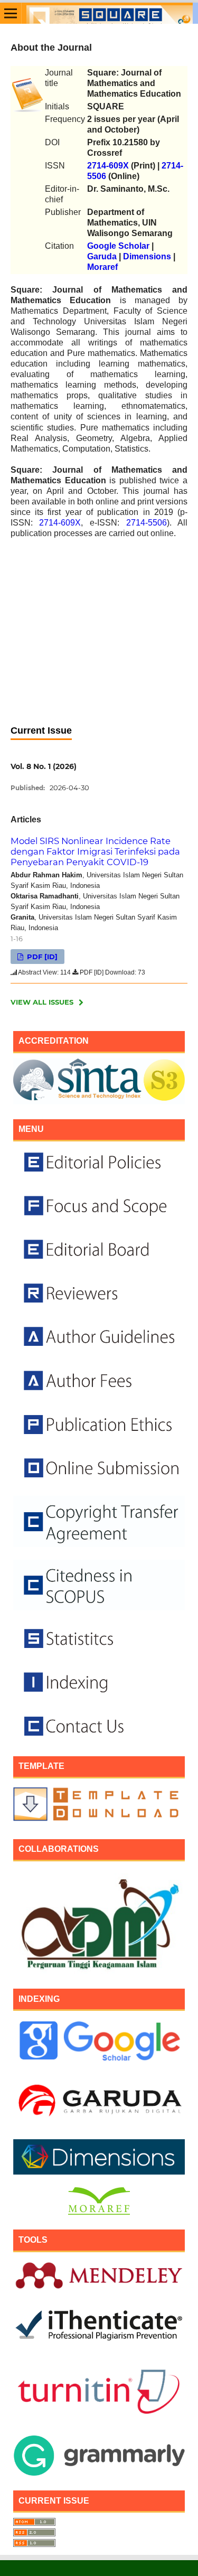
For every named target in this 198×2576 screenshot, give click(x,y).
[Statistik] (99, 1651)
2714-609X (108, 166)
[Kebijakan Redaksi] (99, 1174)
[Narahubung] (99, 1739)
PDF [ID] (41, 957)
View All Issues (42, 1002)
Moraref (102, 267)
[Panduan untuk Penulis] (99, 1349)
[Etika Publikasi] (99, 1393)
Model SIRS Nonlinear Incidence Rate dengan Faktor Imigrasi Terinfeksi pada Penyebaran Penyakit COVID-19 (95, 851)
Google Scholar (118, 246)
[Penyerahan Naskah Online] (99, 1480)
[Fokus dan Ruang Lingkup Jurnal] (99, 1218)
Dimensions (147, 256)
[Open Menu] (11, 13)
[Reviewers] (99, 1305)
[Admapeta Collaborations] (99, 1971)
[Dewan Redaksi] (99, 1262)
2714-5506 (147, 523)
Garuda (102, 256)
